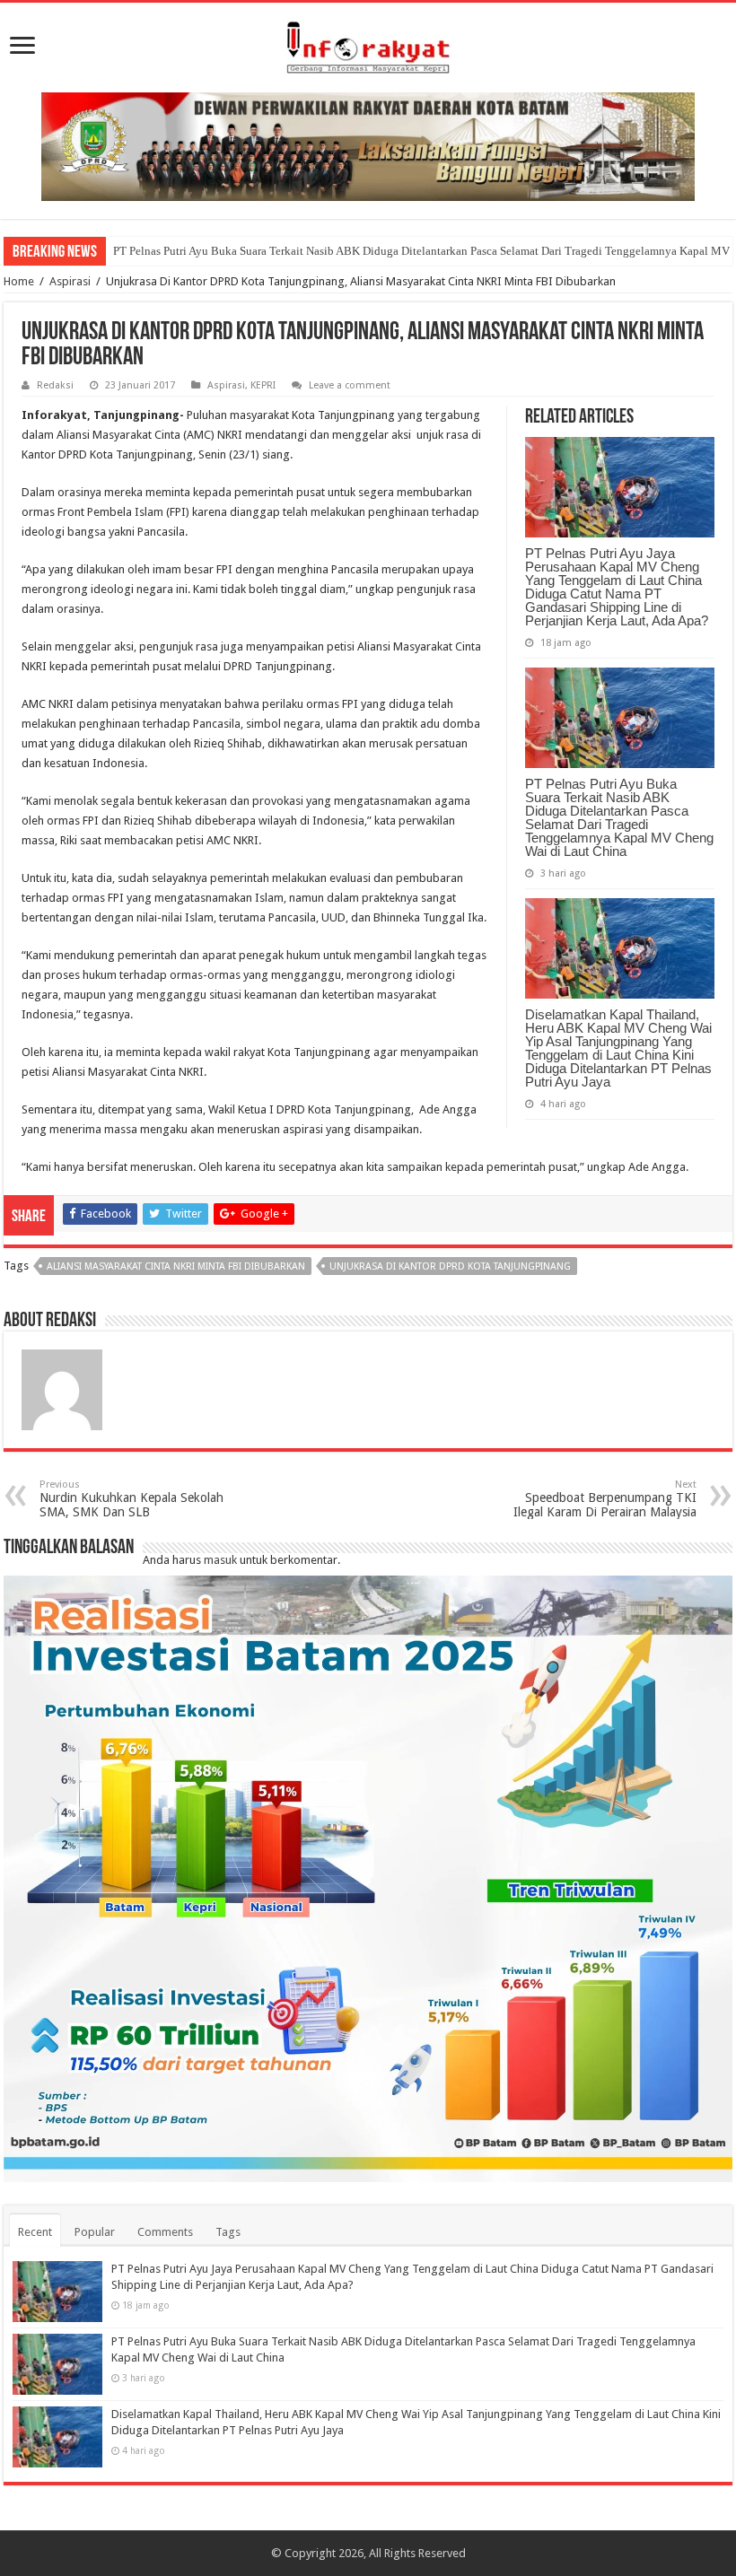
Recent (35, 2232)
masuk (220, 1560)
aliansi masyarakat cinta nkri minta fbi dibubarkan (176, 1266)
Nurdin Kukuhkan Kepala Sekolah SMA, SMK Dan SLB (131, 1499)
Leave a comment (350, 385)
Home (19, 281)
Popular (95, 2232)
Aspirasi (70, 281)
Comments (165, 2232)
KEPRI (263, 385)
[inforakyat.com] (368, 44)
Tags (228, 2232)
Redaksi (55, 385)
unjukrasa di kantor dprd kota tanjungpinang (450, 1266)
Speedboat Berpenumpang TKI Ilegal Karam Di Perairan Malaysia (605, 1499)
